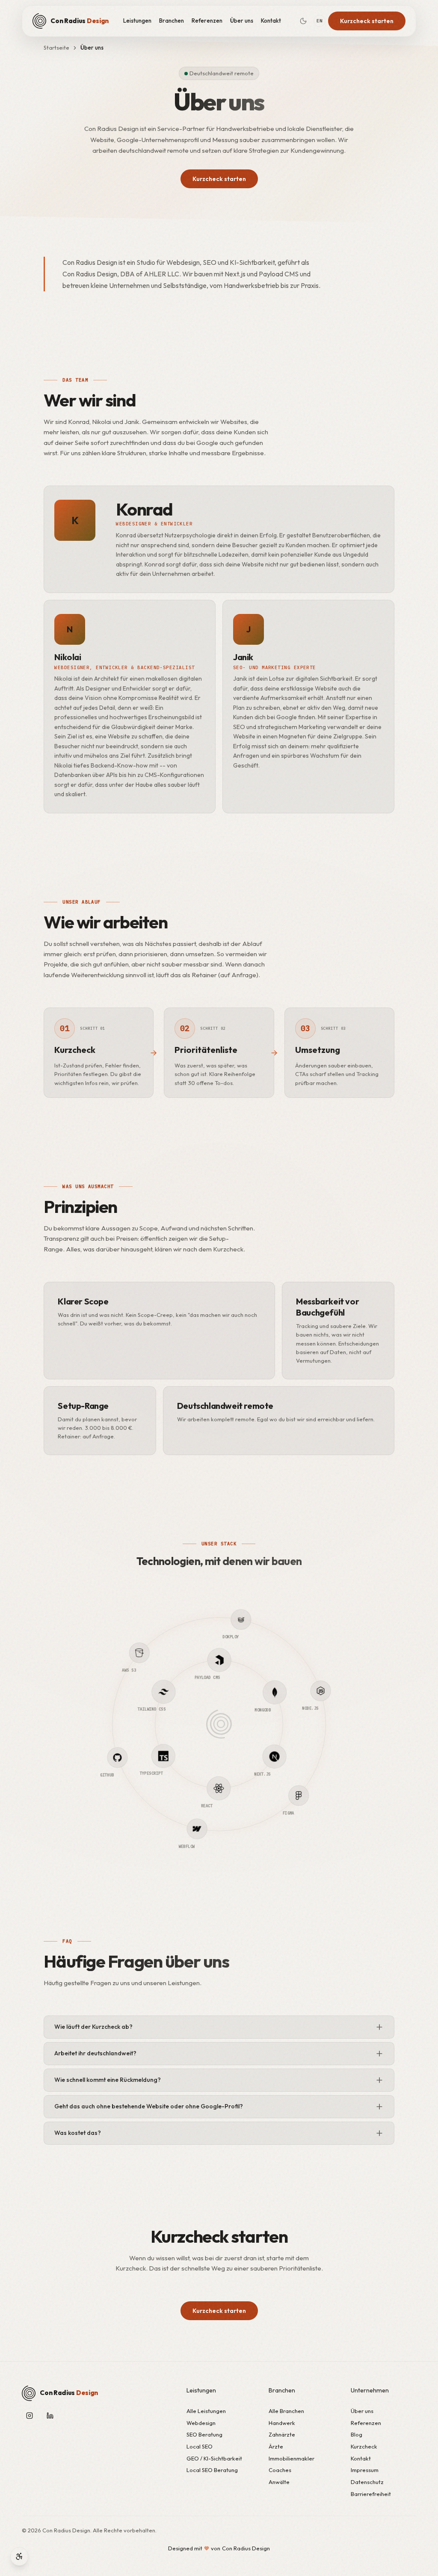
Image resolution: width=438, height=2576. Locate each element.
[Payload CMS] (264, 1678)
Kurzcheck (364, 2446)
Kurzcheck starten (367, 21)
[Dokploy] (192, 1621)
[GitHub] (143, 1799)
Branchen (172, 21)
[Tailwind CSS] (202, 1662)
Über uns (242, 21)
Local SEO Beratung (212, 2470)
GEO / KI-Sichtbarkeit (214, 2458)
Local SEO (200, 2446)
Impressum (365, 2470)
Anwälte (279, 2482)
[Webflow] (246, 1827)
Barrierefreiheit (371, 2494)
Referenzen (207, 21)
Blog (357, 2434)
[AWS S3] (116, 1696)
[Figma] (322, 1752)
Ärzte (276, 2446)
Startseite (56, 47)
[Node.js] (295, 1648)
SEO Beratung (204, 2434)
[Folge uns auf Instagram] (30, 2416)
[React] (174, 1770)
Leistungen (137, 21)
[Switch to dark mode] (303, 21)
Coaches (280, 2470)
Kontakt (271, 21)
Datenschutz (367, 2482)
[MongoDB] (281, 1740)
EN (319, 21)
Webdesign (201, 2423)
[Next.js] (236, 1786)
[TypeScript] (157, 1707)
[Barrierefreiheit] (19, 2556)
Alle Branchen (286, 2411)
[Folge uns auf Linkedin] (50, 2416)
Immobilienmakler (292, 2458)
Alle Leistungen (206, 2411)
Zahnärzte (282, 2434)
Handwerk (282, 2423)
